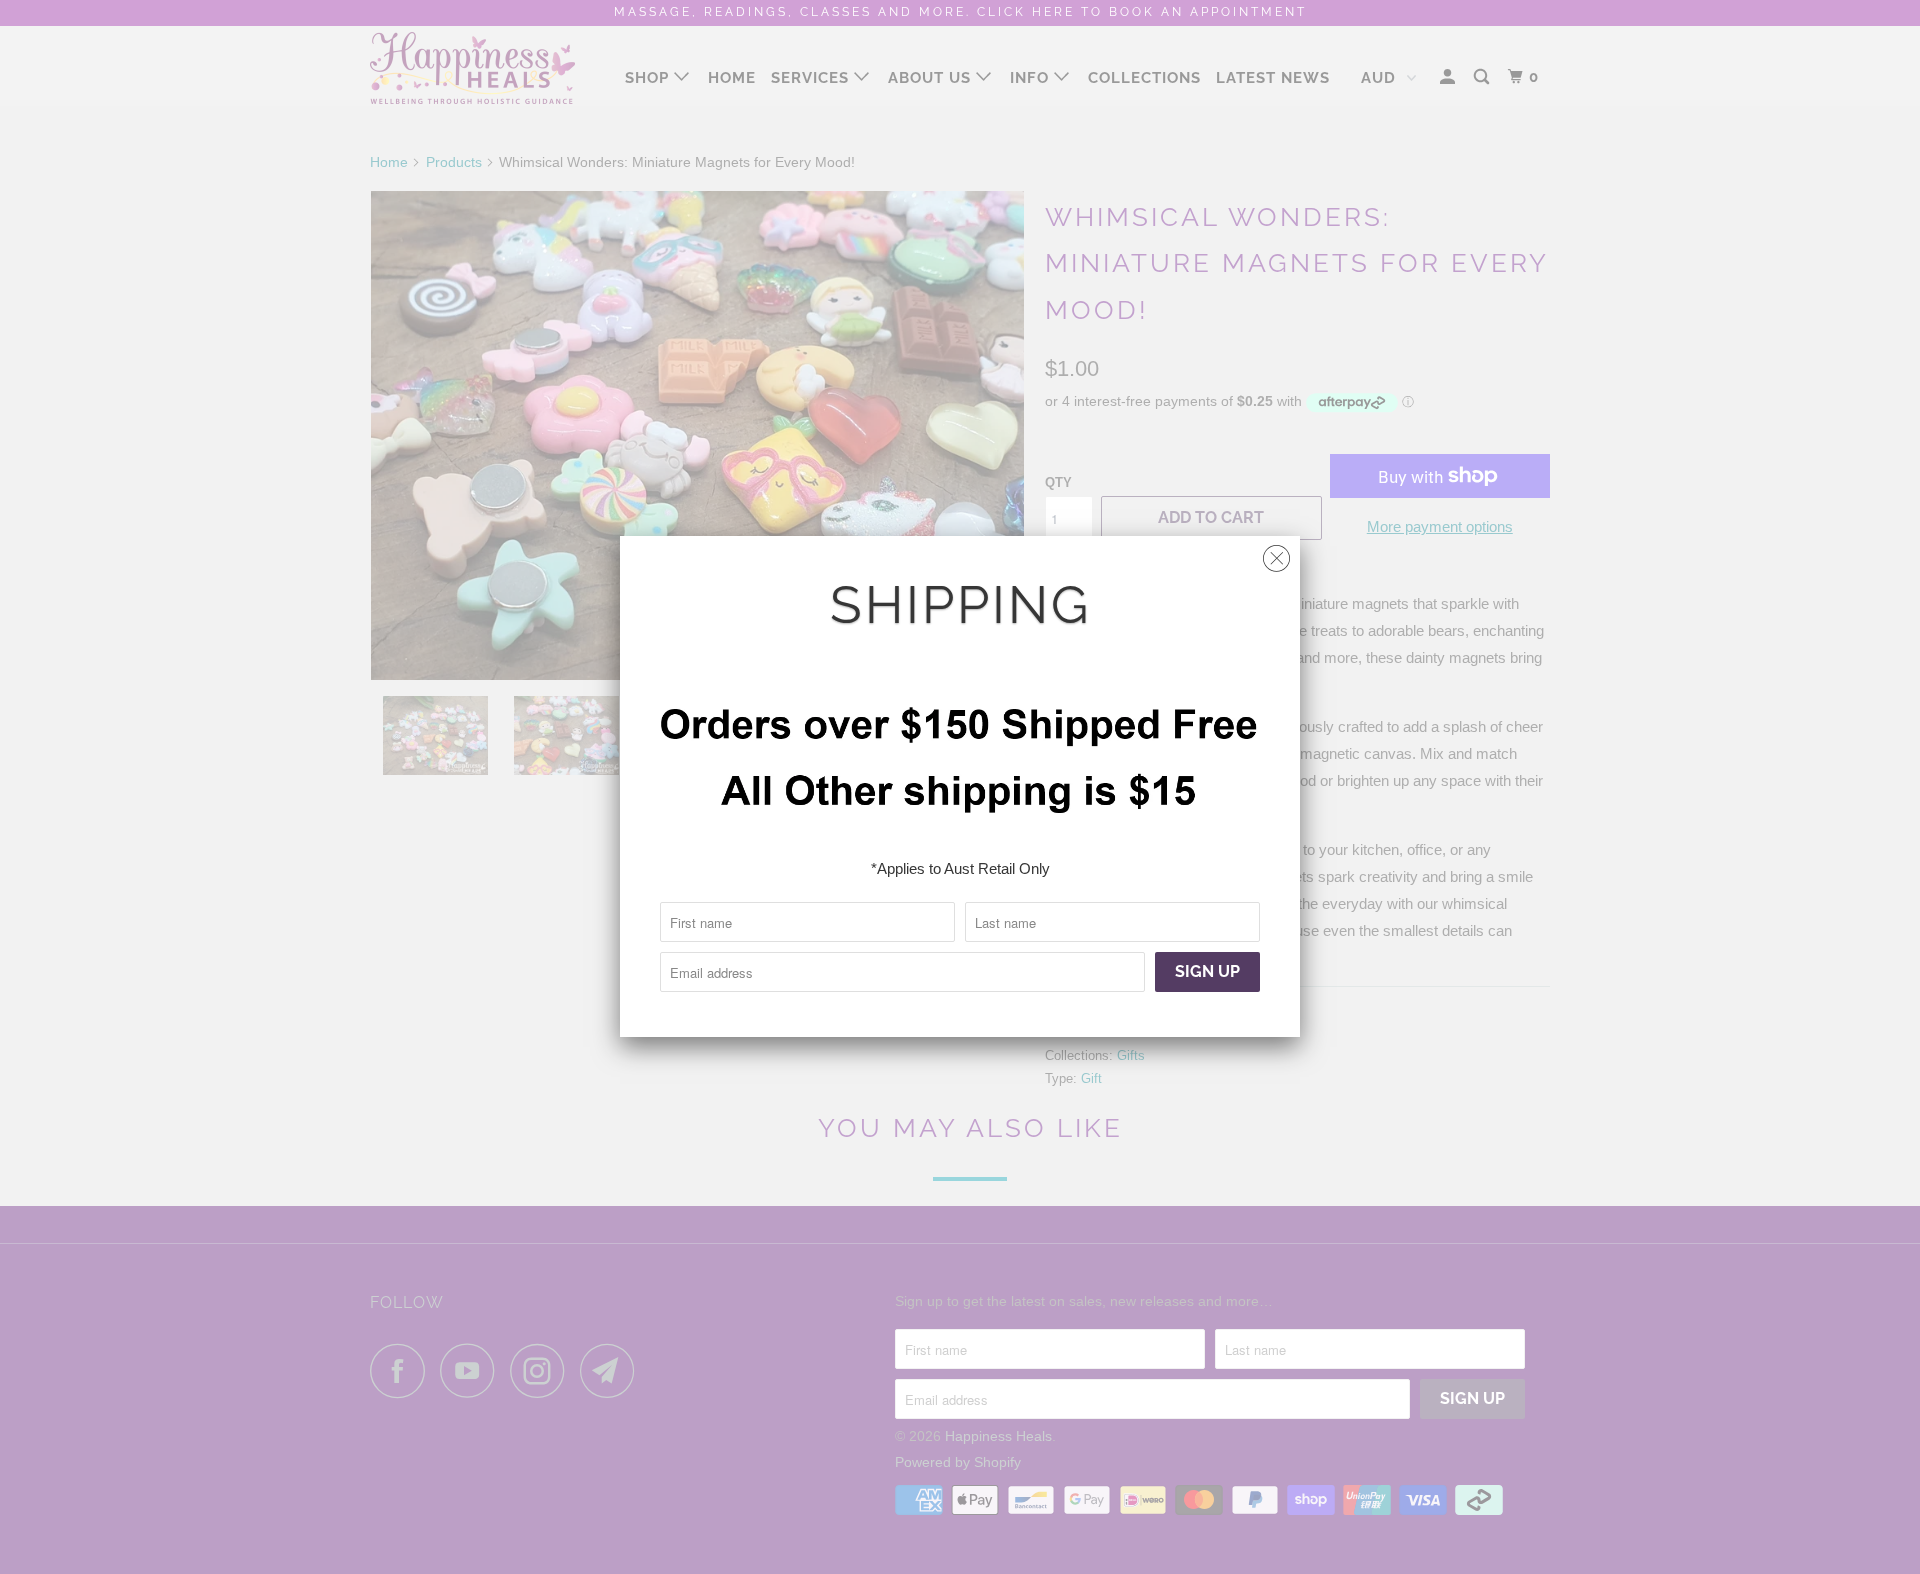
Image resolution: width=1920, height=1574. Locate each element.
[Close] (1276, 553)
